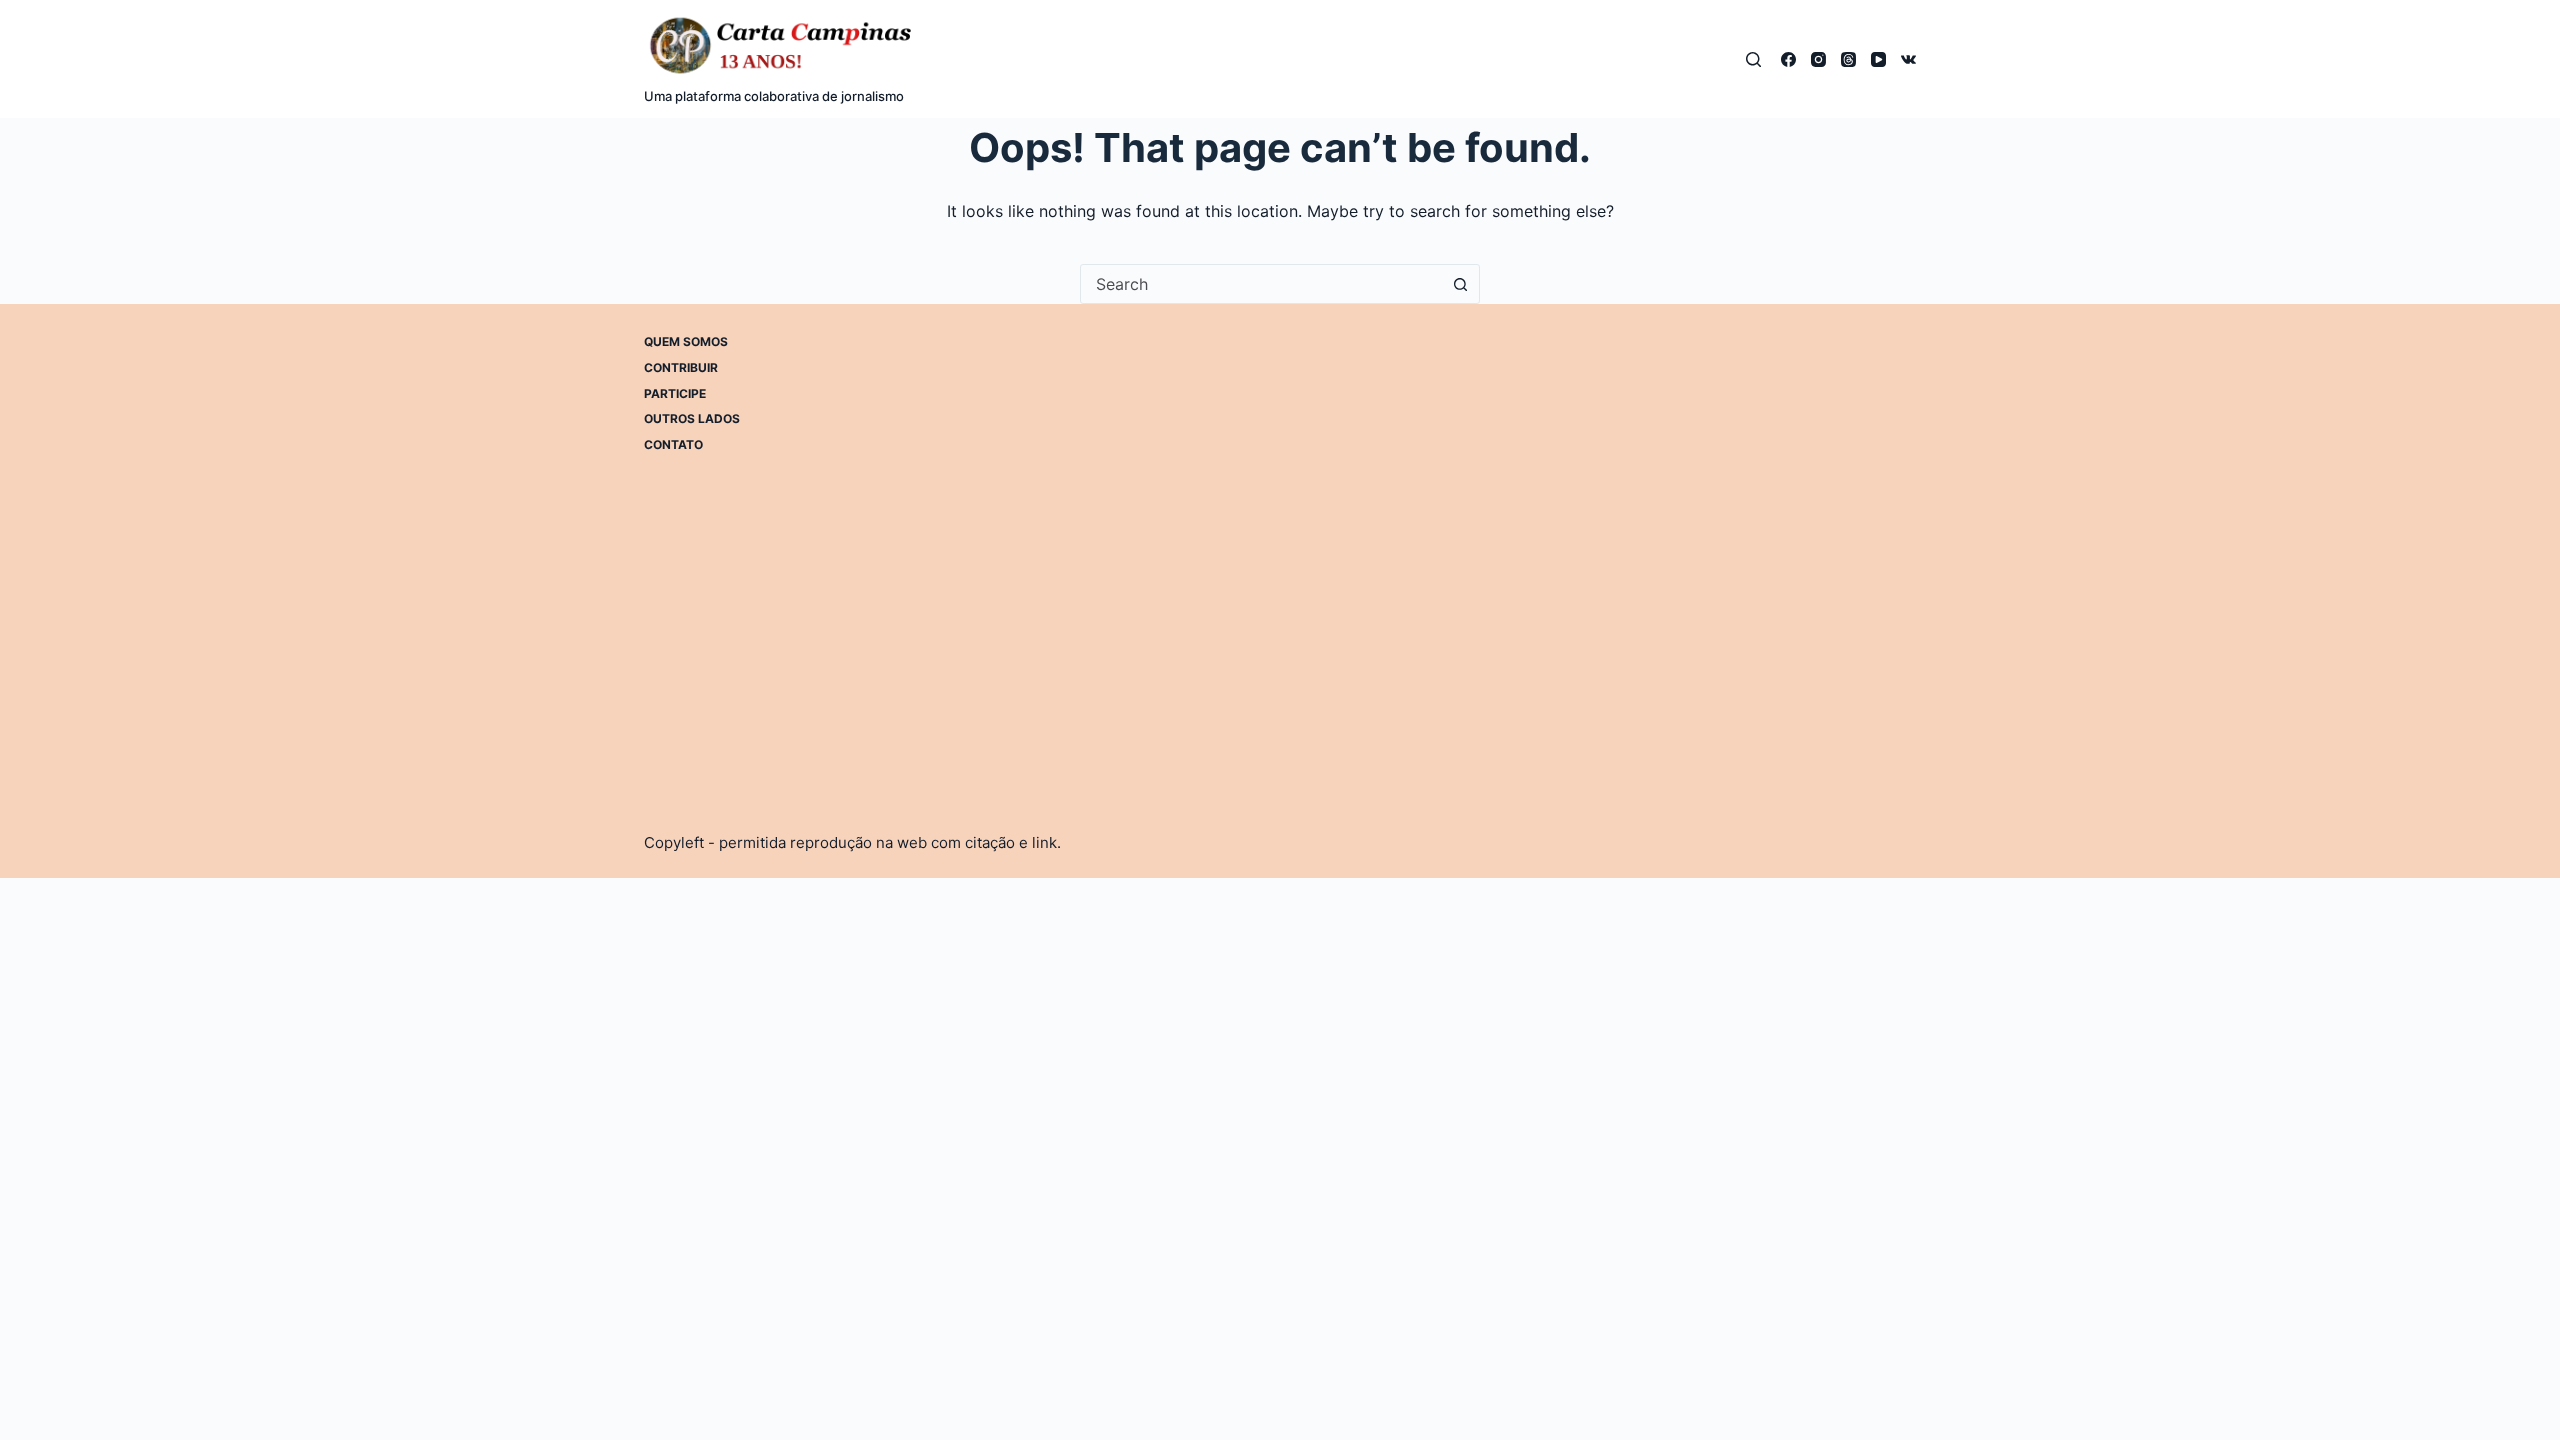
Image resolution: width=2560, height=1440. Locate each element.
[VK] (1908, 59)
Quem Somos (686, 341)
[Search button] (1460, 284)
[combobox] (1261, 284)
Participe (675, 393)
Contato (673, 444)
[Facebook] (1788, 59)
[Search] (1753, 59)
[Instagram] (1818, 59)
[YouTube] (1878, 59)
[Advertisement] (1508, 474)
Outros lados (692, 418)
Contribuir (681, 367)
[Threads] (1848, 59)
